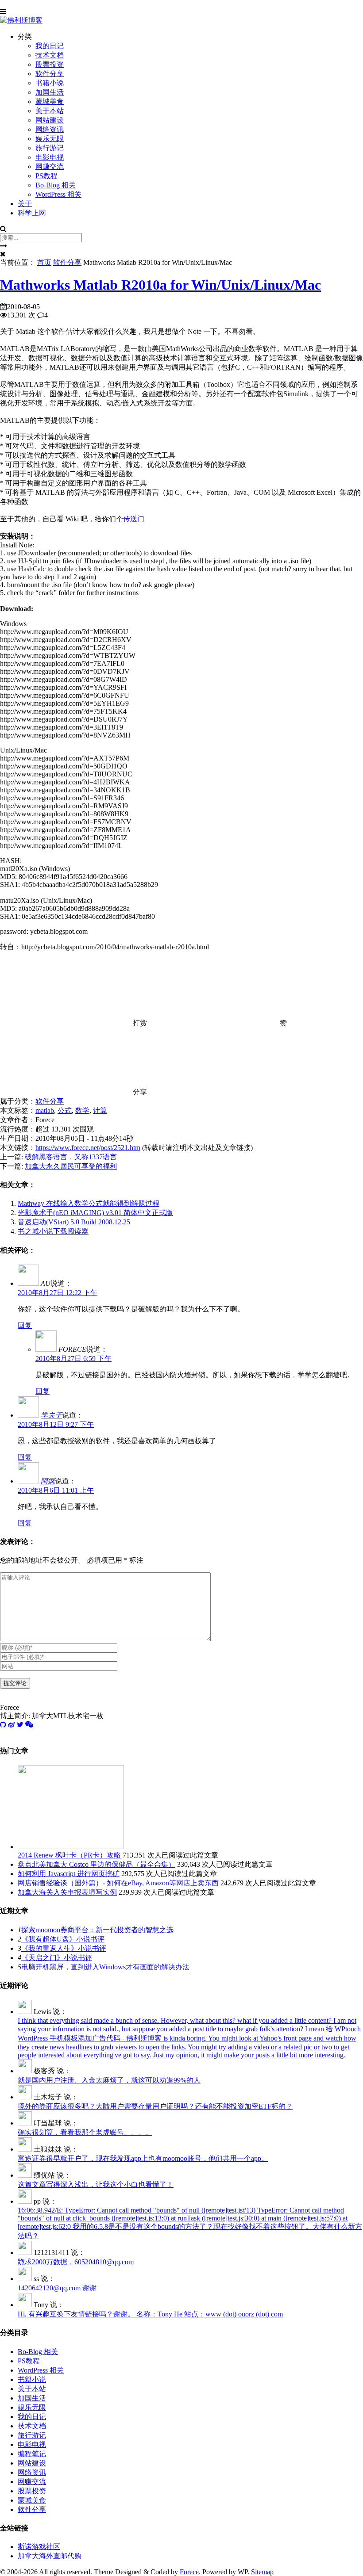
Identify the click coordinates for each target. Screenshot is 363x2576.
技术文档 (50, 55)
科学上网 (32, 213)
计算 (100, 1110)
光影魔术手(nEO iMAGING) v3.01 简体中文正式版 (95, 1213)
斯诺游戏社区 (39, 2547)
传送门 (134, 519)
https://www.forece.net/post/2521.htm (88, 1148)
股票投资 (50, 64)
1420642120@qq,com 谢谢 (57, 2288)
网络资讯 (50, 129)
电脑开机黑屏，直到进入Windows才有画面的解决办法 (105, 1967)
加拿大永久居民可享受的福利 (71, 1166)
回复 (25, 1325)
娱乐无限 (50, 139)
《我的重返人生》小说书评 (64, 1948)
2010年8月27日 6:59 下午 (73, 1359)
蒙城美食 (50, 101)
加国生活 (50, 92)
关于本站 (50, 111)
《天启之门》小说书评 (57, 1958)
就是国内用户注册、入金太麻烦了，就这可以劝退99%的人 (109, 2080)
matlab (45, 1110)
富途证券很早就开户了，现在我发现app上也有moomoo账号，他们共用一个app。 (143, 2158)
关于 (25, 204)
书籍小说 (50, 83)
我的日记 (50, 46)
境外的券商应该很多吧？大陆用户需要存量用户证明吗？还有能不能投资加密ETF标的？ (155, 2106)
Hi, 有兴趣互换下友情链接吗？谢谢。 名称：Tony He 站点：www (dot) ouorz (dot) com (150, 2314)
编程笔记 (32, 2454)
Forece (189, 2572)
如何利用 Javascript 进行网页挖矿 (69, 1874)
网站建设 (50, 120)
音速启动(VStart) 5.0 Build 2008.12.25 (74, 1222)
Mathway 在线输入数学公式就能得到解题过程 (89, 1203)
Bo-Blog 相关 (56, 185)
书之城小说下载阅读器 (53, 1231)
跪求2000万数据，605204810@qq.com (76, 2262)
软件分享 (50, 74)
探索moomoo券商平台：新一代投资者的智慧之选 (97, 1930)
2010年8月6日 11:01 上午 (56, 1490)
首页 (44, 262)
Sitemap (262, 2572)
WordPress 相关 (58, 194)
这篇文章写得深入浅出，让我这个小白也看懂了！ (96, 2184)
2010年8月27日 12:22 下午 (58, 1293)
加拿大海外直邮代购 (50, 2556)
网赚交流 (50, 166)
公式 (65, 1110)
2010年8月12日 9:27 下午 (56, 1424)
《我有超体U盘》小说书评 (63, 1939)
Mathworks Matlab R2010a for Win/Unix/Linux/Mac (160, 285)
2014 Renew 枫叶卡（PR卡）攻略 (69, 1855)
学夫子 (51, 1415)
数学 (82, 1110)
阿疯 (48, 1481)
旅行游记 (50, 148)
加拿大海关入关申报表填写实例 (67, 1892)
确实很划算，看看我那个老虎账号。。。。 (85, 2132)
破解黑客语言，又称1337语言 (71, 1157)
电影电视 (50, 157)
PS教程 (46, 176)
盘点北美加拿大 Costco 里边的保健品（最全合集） (97, 1864)
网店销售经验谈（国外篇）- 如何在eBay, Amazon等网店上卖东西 (118, 1883)
